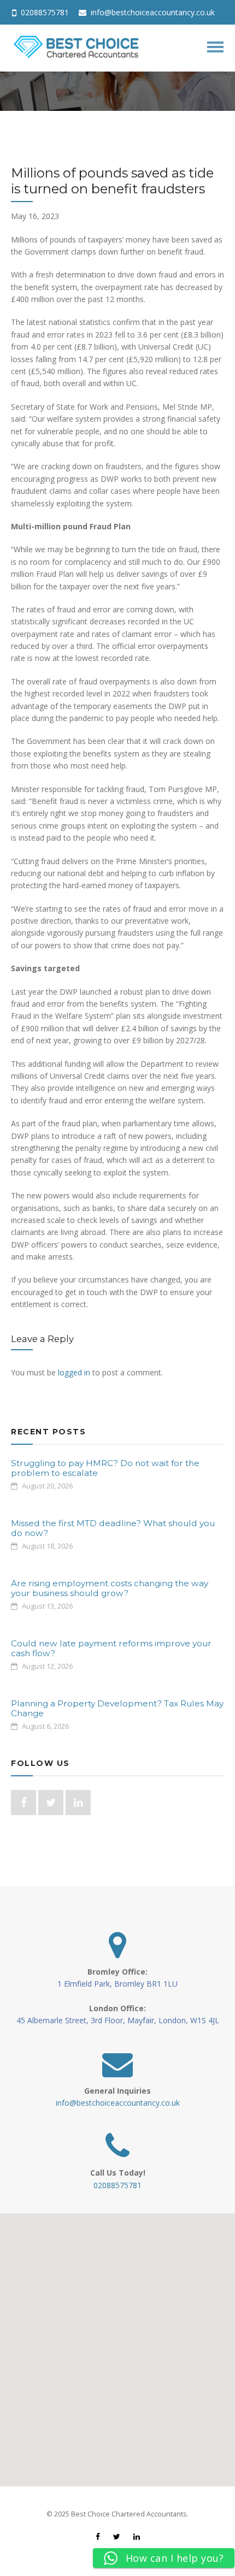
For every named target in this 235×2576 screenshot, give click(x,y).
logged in (74, 1372)
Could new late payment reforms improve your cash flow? (111, 1648)
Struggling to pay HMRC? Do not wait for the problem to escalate (105, 1468)
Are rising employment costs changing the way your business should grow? (110, 1588)
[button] (117, 2343)
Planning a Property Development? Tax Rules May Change (117, 1708)
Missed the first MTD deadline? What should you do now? (113, 1528)
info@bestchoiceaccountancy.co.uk (152, 12)
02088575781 (44, 12)
